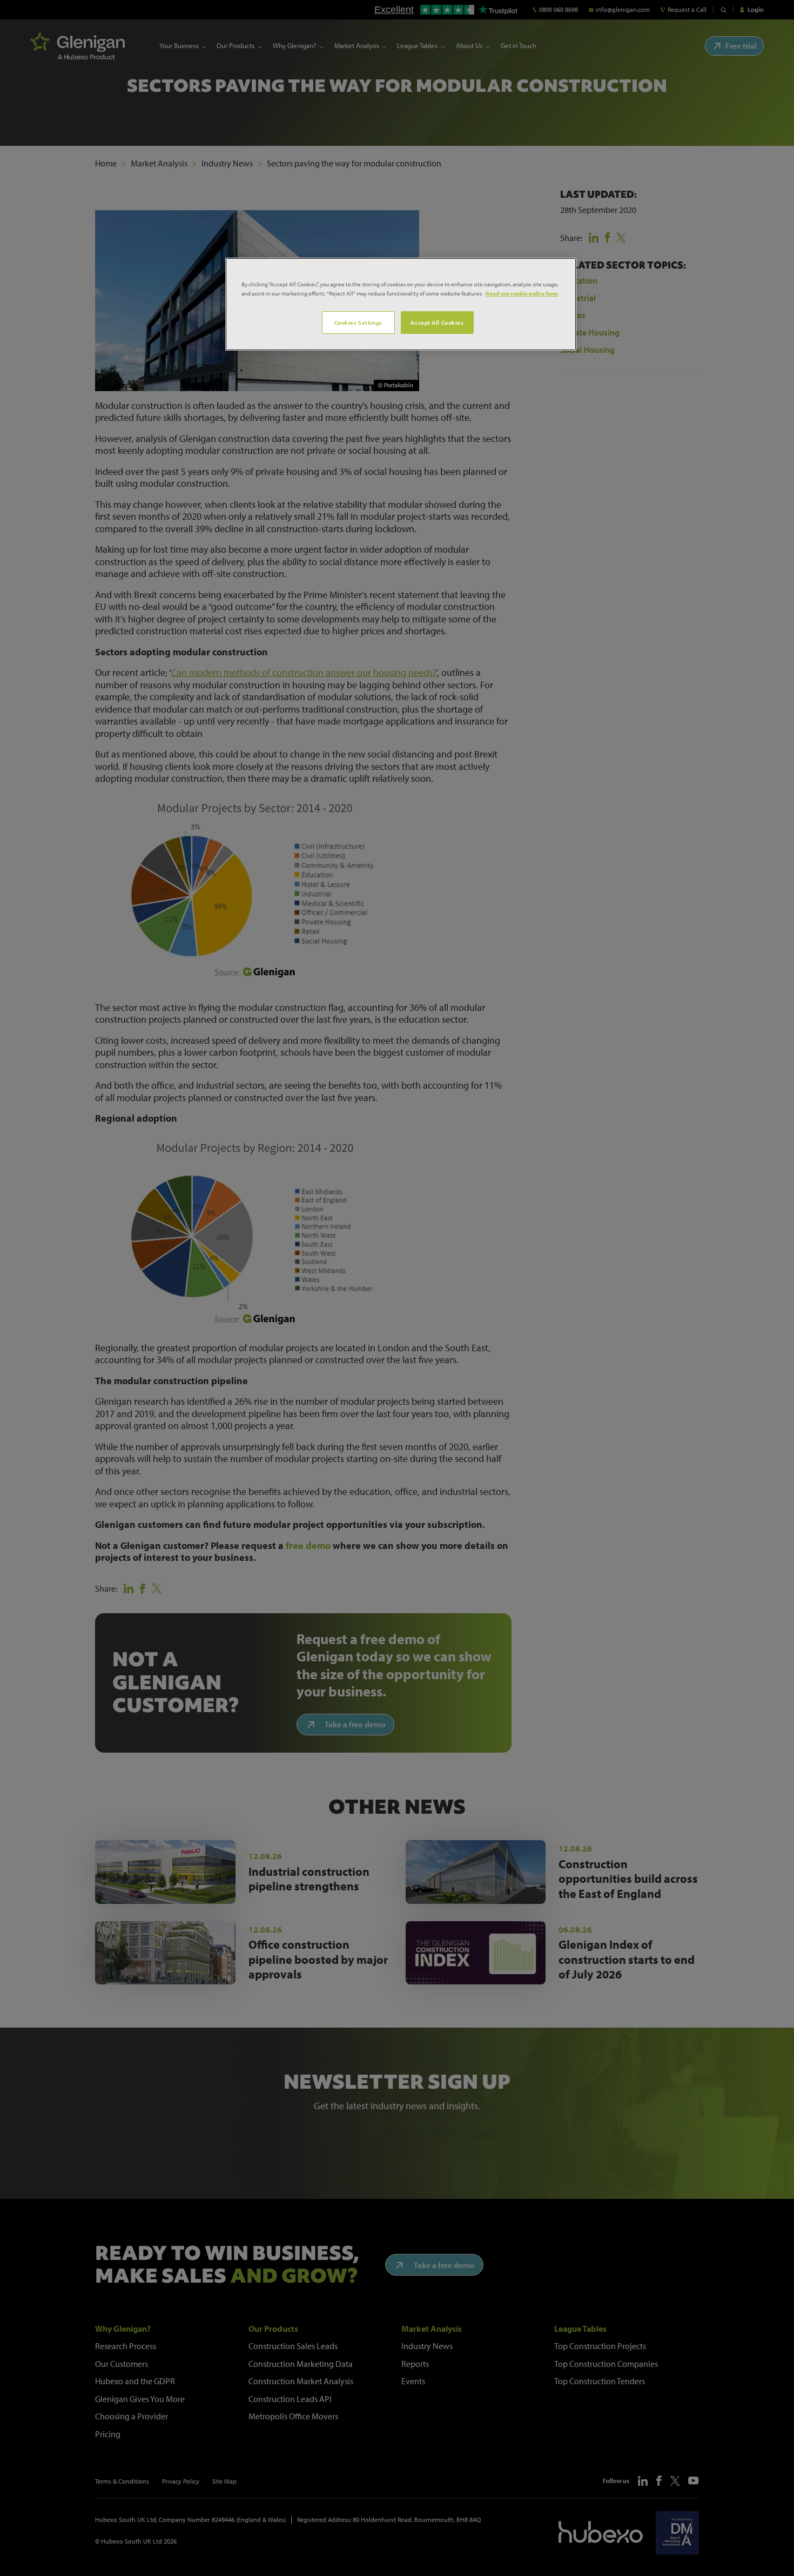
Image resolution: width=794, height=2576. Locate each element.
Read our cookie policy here (522, 293)
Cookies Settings (358, 322)
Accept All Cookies (437, 322)
